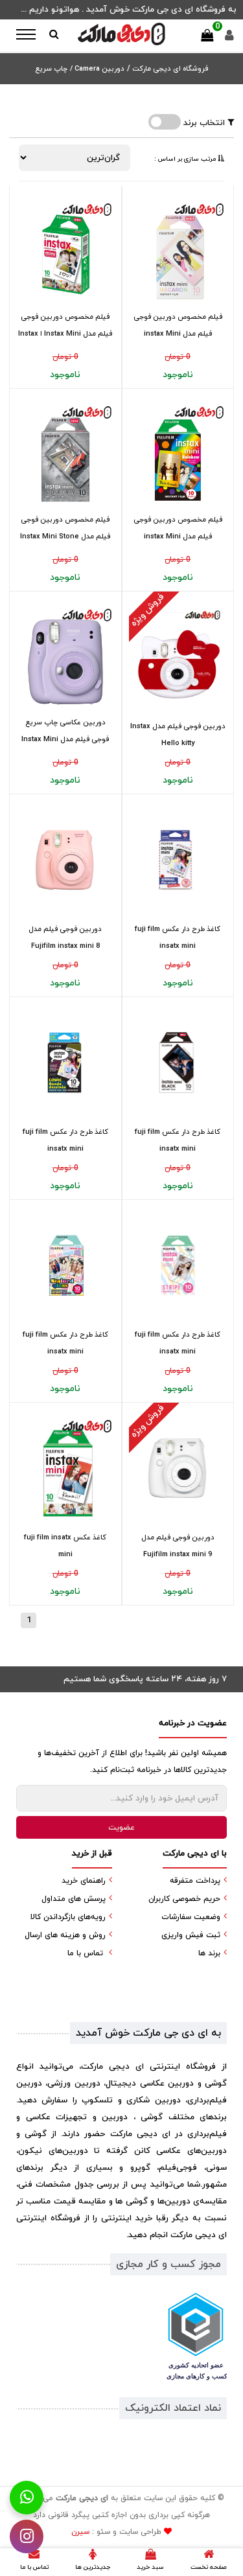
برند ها (209, 1953)
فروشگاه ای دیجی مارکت (169, 69)
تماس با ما (85, 1953)
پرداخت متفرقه (195, 1881)
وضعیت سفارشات (191, 1917)
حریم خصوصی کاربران (184, 1899)
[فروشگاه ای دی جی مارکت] (122, 34)
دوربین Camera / (97, 69)
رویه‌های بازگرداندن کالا (68, 1917)
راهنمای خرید (84, 1881)
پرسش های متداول (74, 1899)
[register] (229, 39)
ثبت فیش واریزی (191, 1935)
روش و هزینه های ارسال (65, 1935)
